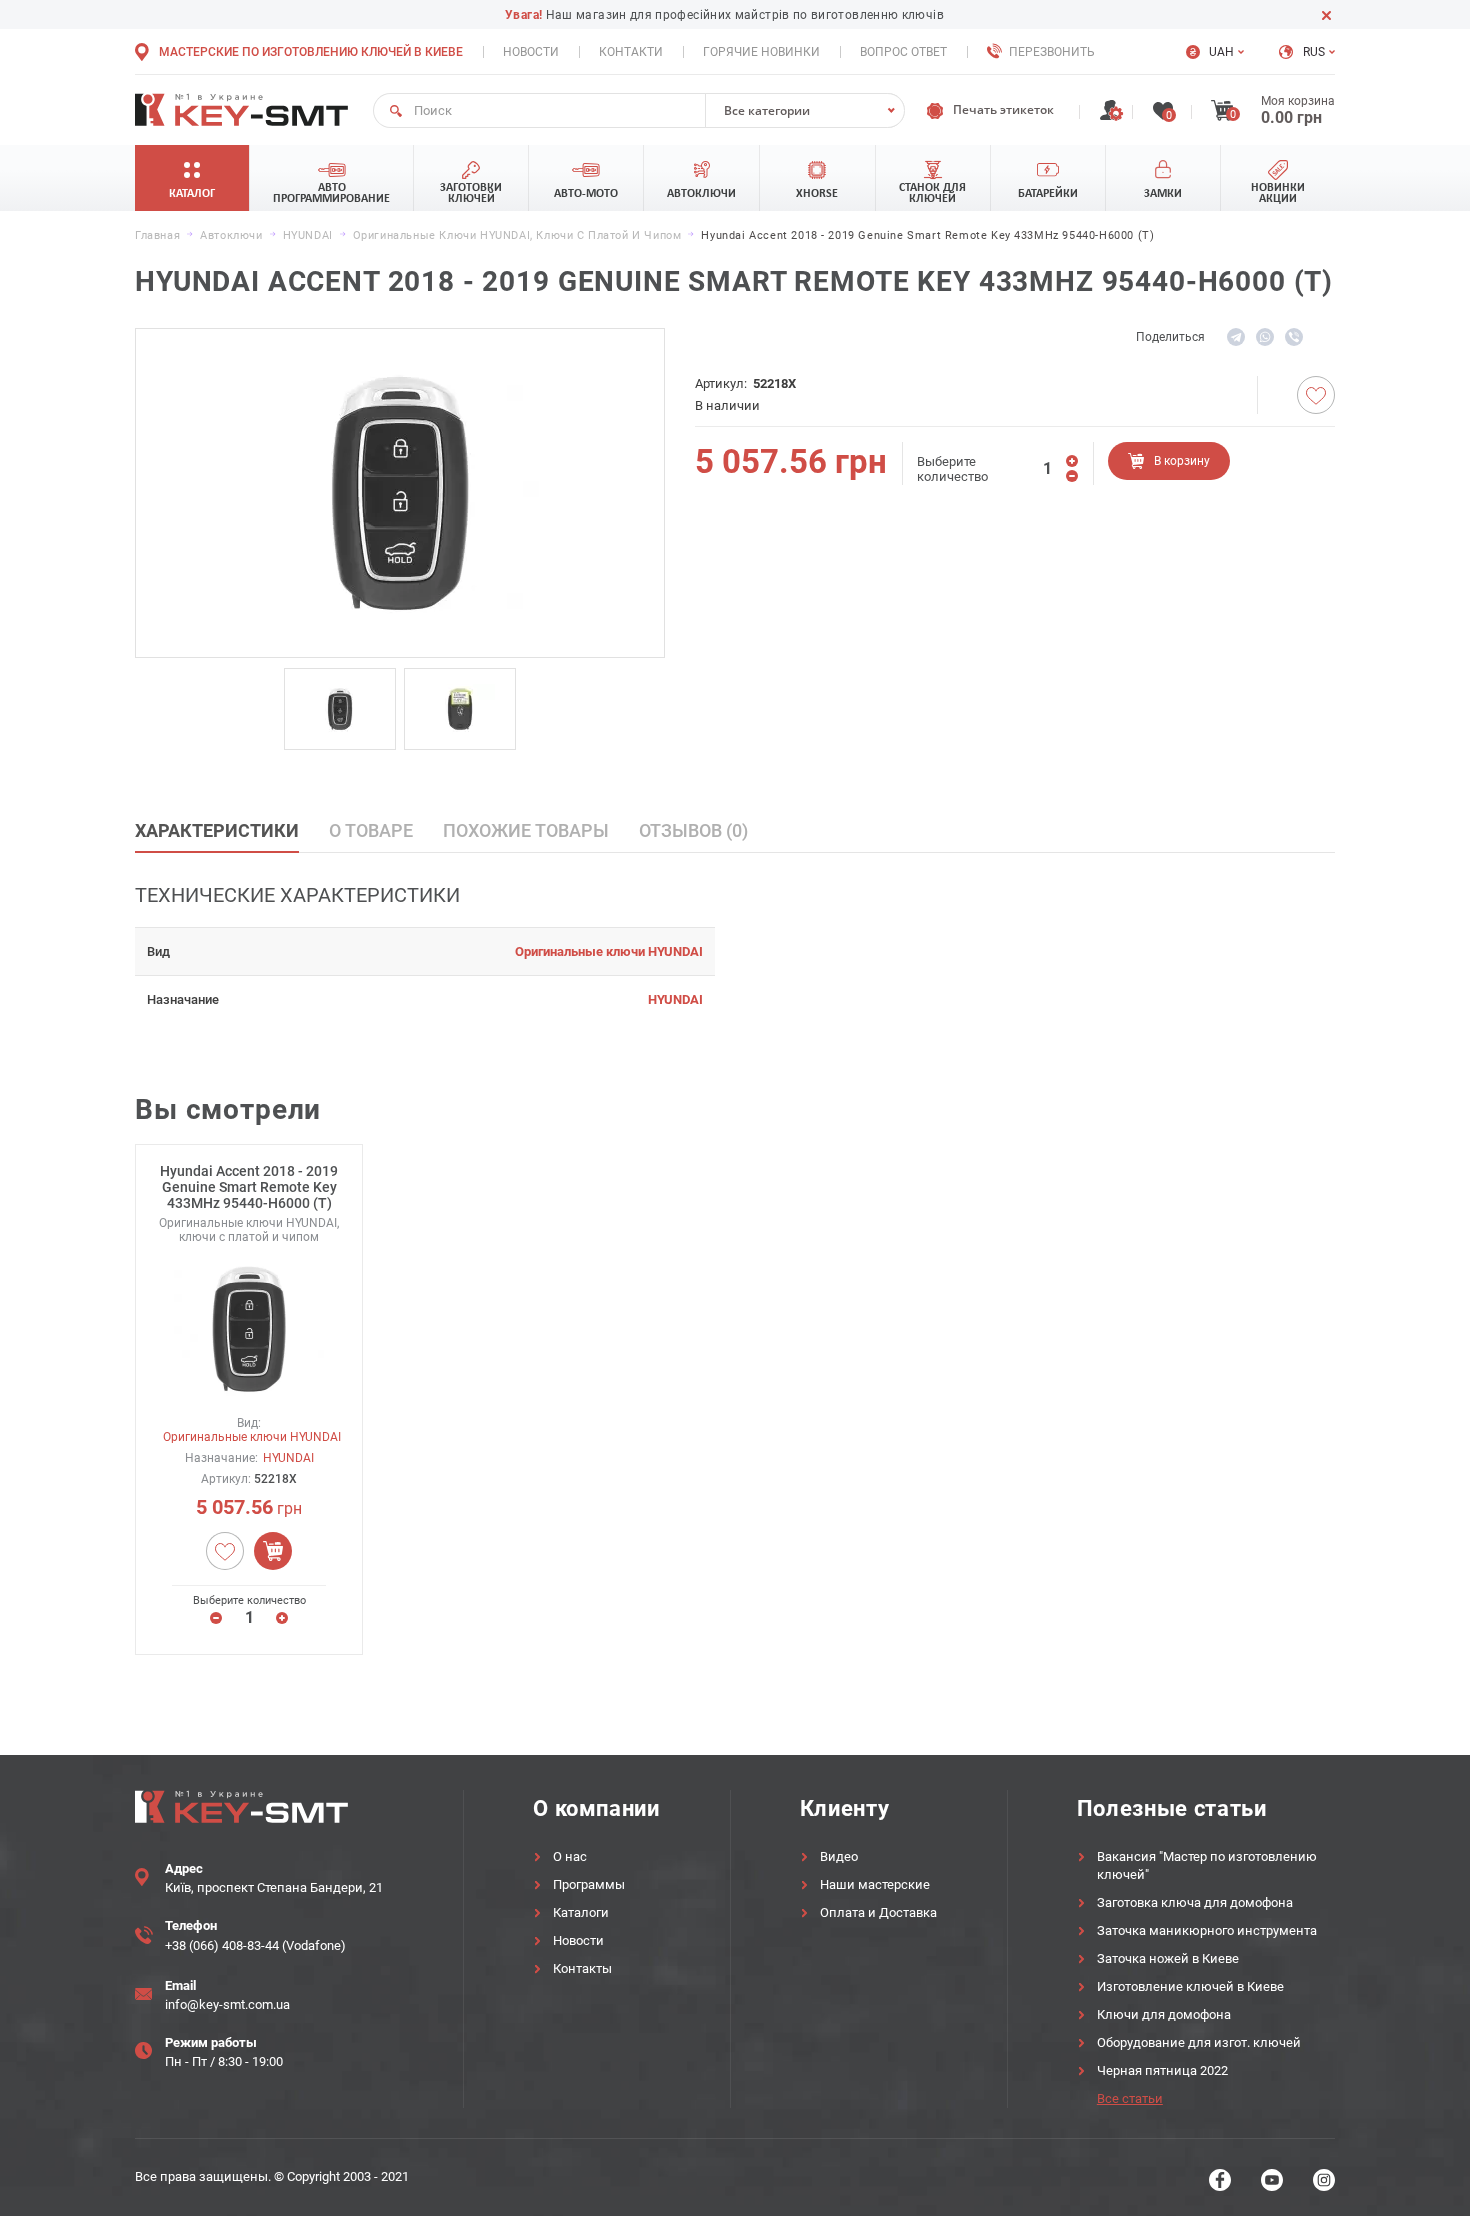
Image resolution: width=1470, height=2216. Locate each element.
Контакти (631, 52)
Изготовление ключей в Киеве (1190, 1986)
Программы (589, 1884)
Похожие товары (526, 830)
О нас (570, 1856)
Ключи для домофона (1164, 2014)
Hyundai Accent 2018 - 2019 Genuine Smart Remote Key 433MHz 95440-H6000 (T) (249, 1187)
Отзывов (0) (693, 830)
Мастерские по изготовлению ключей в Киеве (311, 52)
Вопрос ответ (903, 52)
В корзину (1182, 461)
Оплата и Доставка (878, 1912)
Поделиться (1170, 337)
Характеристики (217, 830)
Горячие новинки (761, 52)
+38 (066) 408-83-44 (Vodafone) (255, 1945)
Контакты (582, 1968)
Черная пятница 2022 (1162, 2070)
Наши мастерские (875, 1884)
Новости (531, 52)
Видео (839, 1856)
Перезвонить (1052, 52)
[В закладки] (1316, 395)
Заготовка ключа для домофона (1195, 1902)
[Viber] (1294, 337)
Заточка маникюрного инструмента (1207, 1930)
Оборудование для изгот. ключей (1199, 2042)
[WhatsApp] (1265, 337)
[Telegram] (1236, 337)
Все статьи (1130, 2098)
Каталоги (581, 1912)
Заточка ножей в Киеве (1168, 1958)
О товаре (371, 830)
